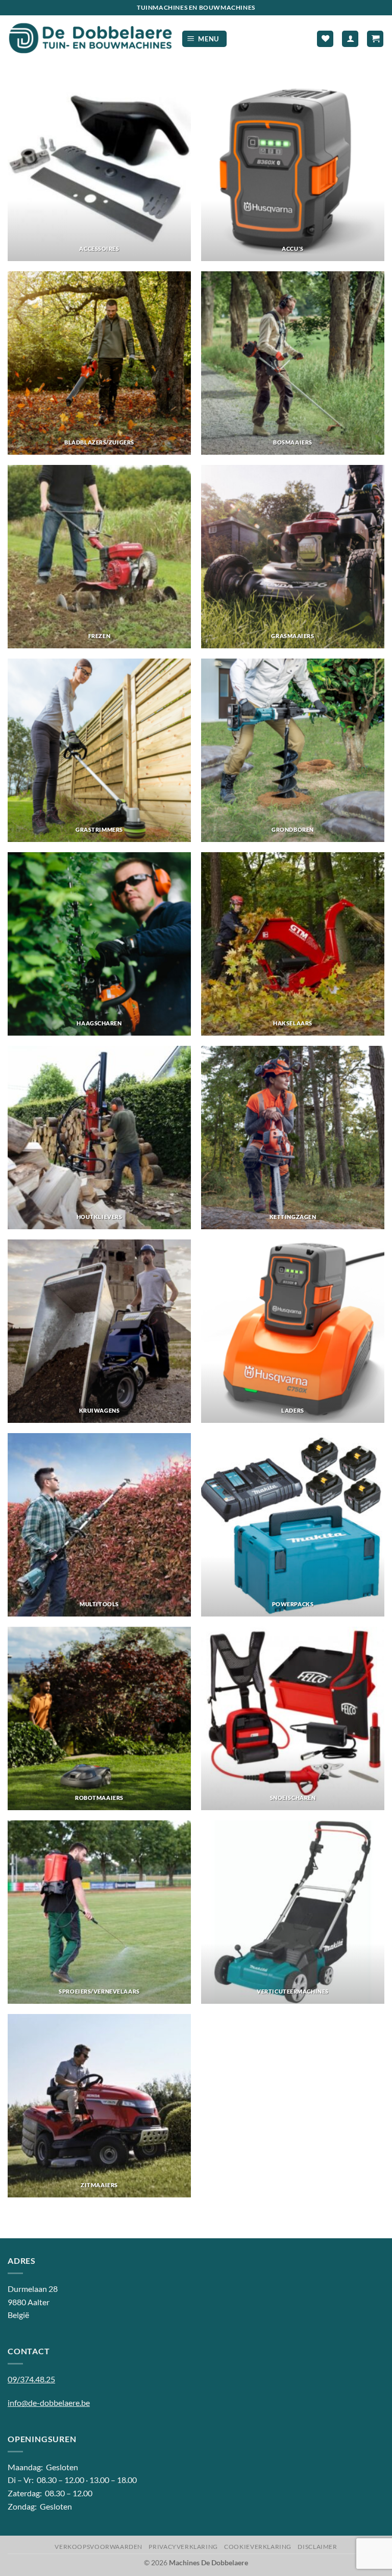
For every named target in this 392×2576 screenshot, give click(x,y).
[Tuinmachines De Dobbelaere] (91, 39)
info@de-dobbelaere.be (49, 2403)
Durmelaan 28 (33, 2289)
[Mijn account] (350, 39)
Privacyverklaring (183, 2547)
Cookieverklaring (258, 2547)
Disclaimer (317, 2547)
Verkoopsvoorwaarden (99, 2547)
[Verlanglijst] (325, 39)
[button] (205, 39)
